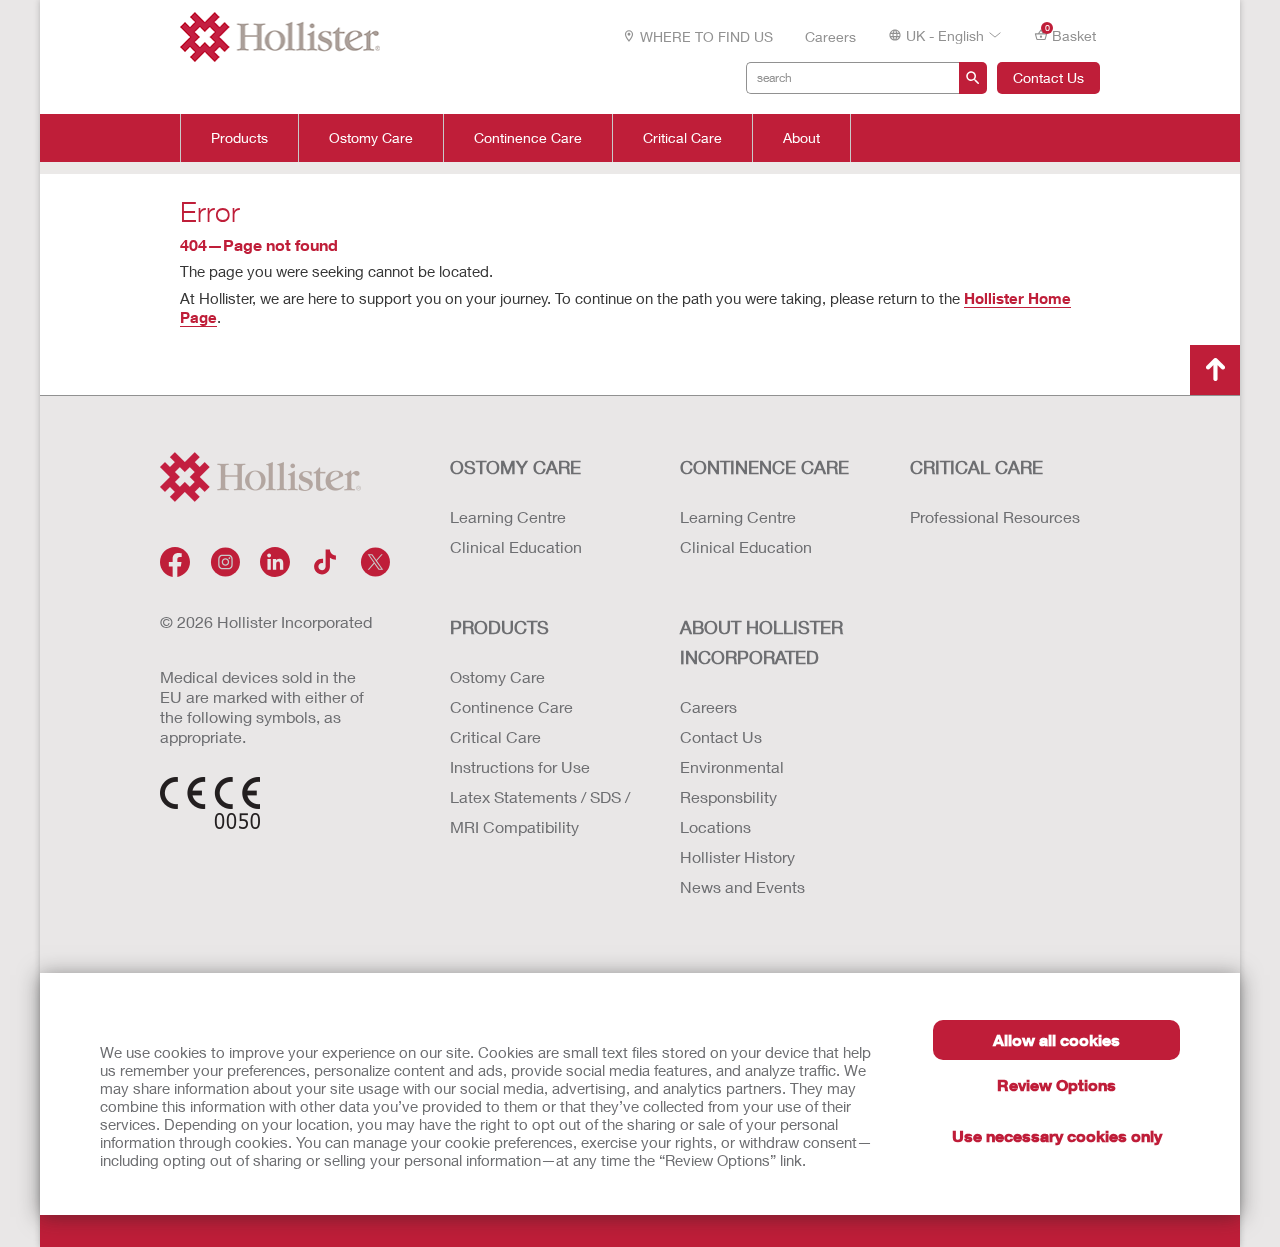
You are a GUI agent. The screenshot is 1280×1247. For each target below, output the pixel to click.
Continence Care (528, 138)
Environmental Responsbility (732, 781)
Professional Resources (995, 516)
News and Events (742, 886)
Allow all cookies (1056, 1039)
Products (239, 138)
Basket (1071, 34)
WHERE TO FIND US (706, 36)
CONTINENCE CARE (764, 467)
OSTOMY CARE (515, 467)
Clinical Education (516, 546)
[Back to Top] (1215, 370)
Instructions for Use (520, 766)
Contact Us (1048, 77)
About (801, 138)
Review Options (1056, 1084)
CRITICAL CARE (976, 467)
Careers (830, 36)
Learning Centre (508, 516)
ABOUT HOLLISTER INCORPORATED (761, 642)
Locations (715, 826)
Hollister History (737, 856)
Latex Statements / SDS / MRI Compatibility (540, 811)
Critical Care (682, 138)
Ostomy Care (371, 138)
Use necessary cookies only (1057, 1135)
